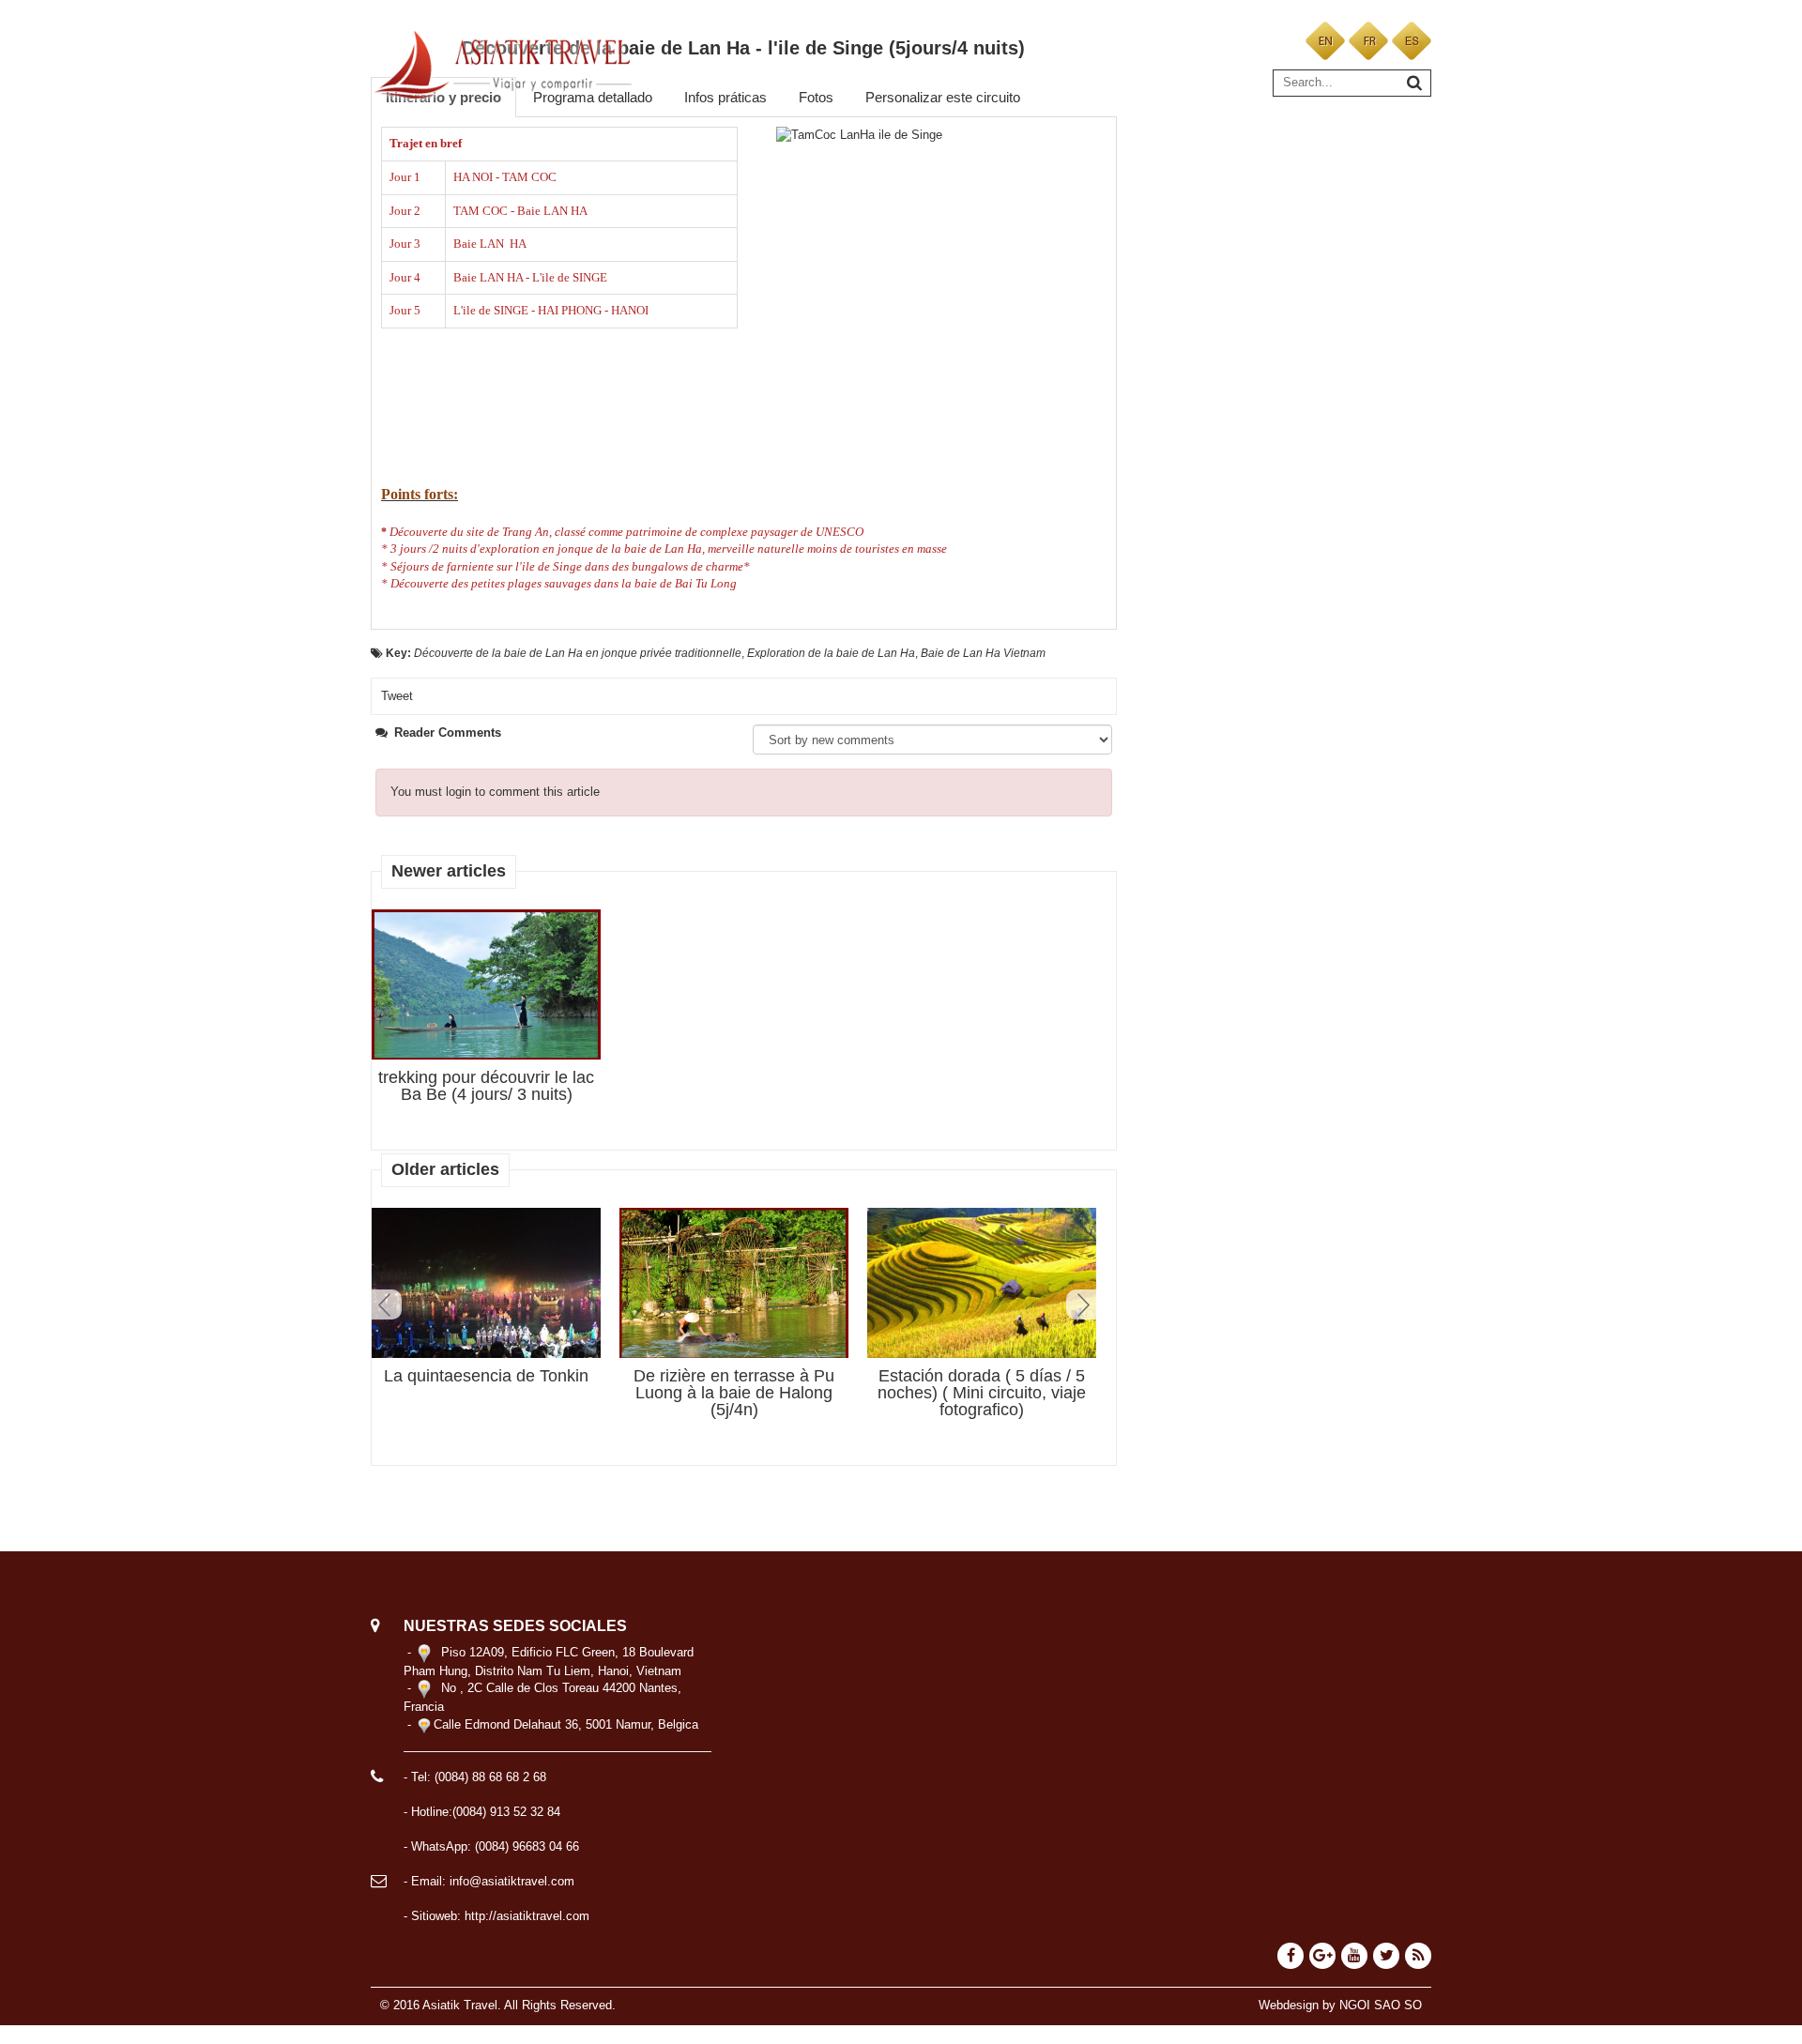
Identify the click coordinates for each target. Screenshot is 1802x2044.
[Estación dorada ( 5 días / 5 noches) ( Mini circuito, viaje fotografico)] (982, 1283)
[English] (1325, 40)
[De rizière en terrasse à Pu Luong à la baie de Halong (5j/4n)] (734, 1284)
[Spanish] (1412, 40)
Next (1081, 1304)
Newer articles (449, 871)
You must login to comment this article (495, 792)
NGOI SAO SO (1381, 2005)
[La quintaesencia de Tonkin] (486, 1294)
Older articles (445, 1169)
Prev (387, 1304)
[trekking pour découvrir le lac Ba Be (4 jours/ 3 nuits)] (486, 985)
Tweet (397, 696)
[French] (1368, 40)
